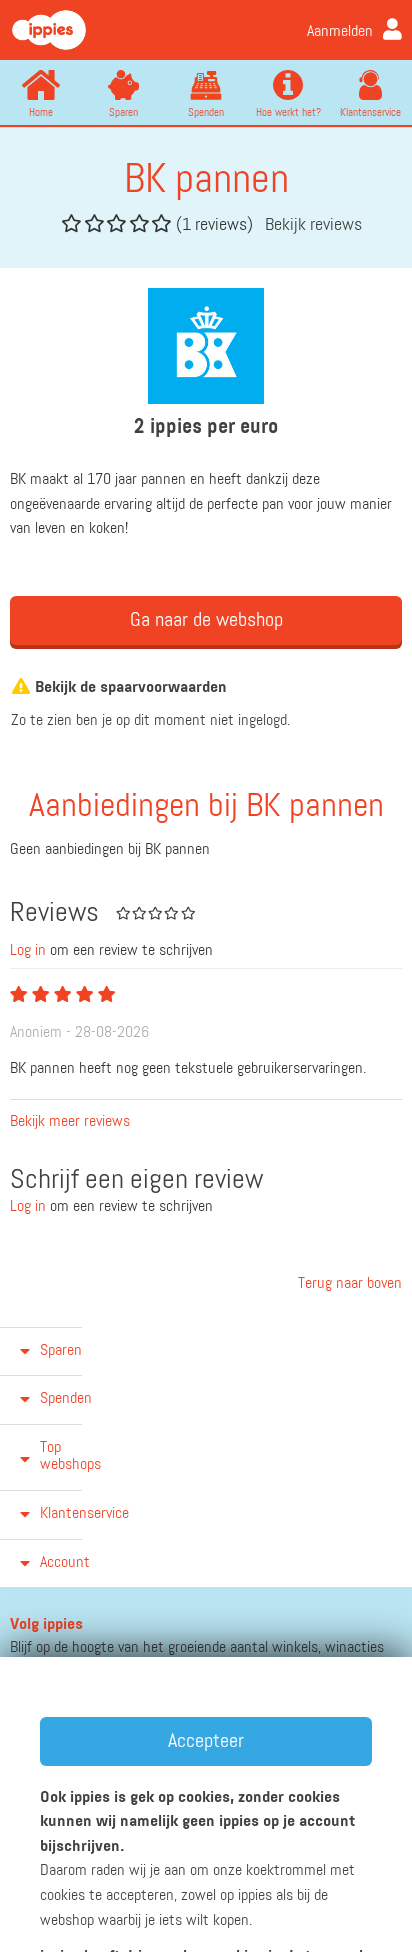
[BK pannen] (206, 346)
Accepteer (206, 1741)
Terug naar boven (348, 1284)
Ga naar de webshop (206, 620)
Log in (28, 951)
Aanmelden (340, 32)
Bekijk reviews (313, 225)
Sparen (123, 112)
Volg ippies (46, 1625)
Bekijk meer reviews (70, 1122)
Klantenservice (370, 112)
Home (41, 112)
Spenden (206, 112)
